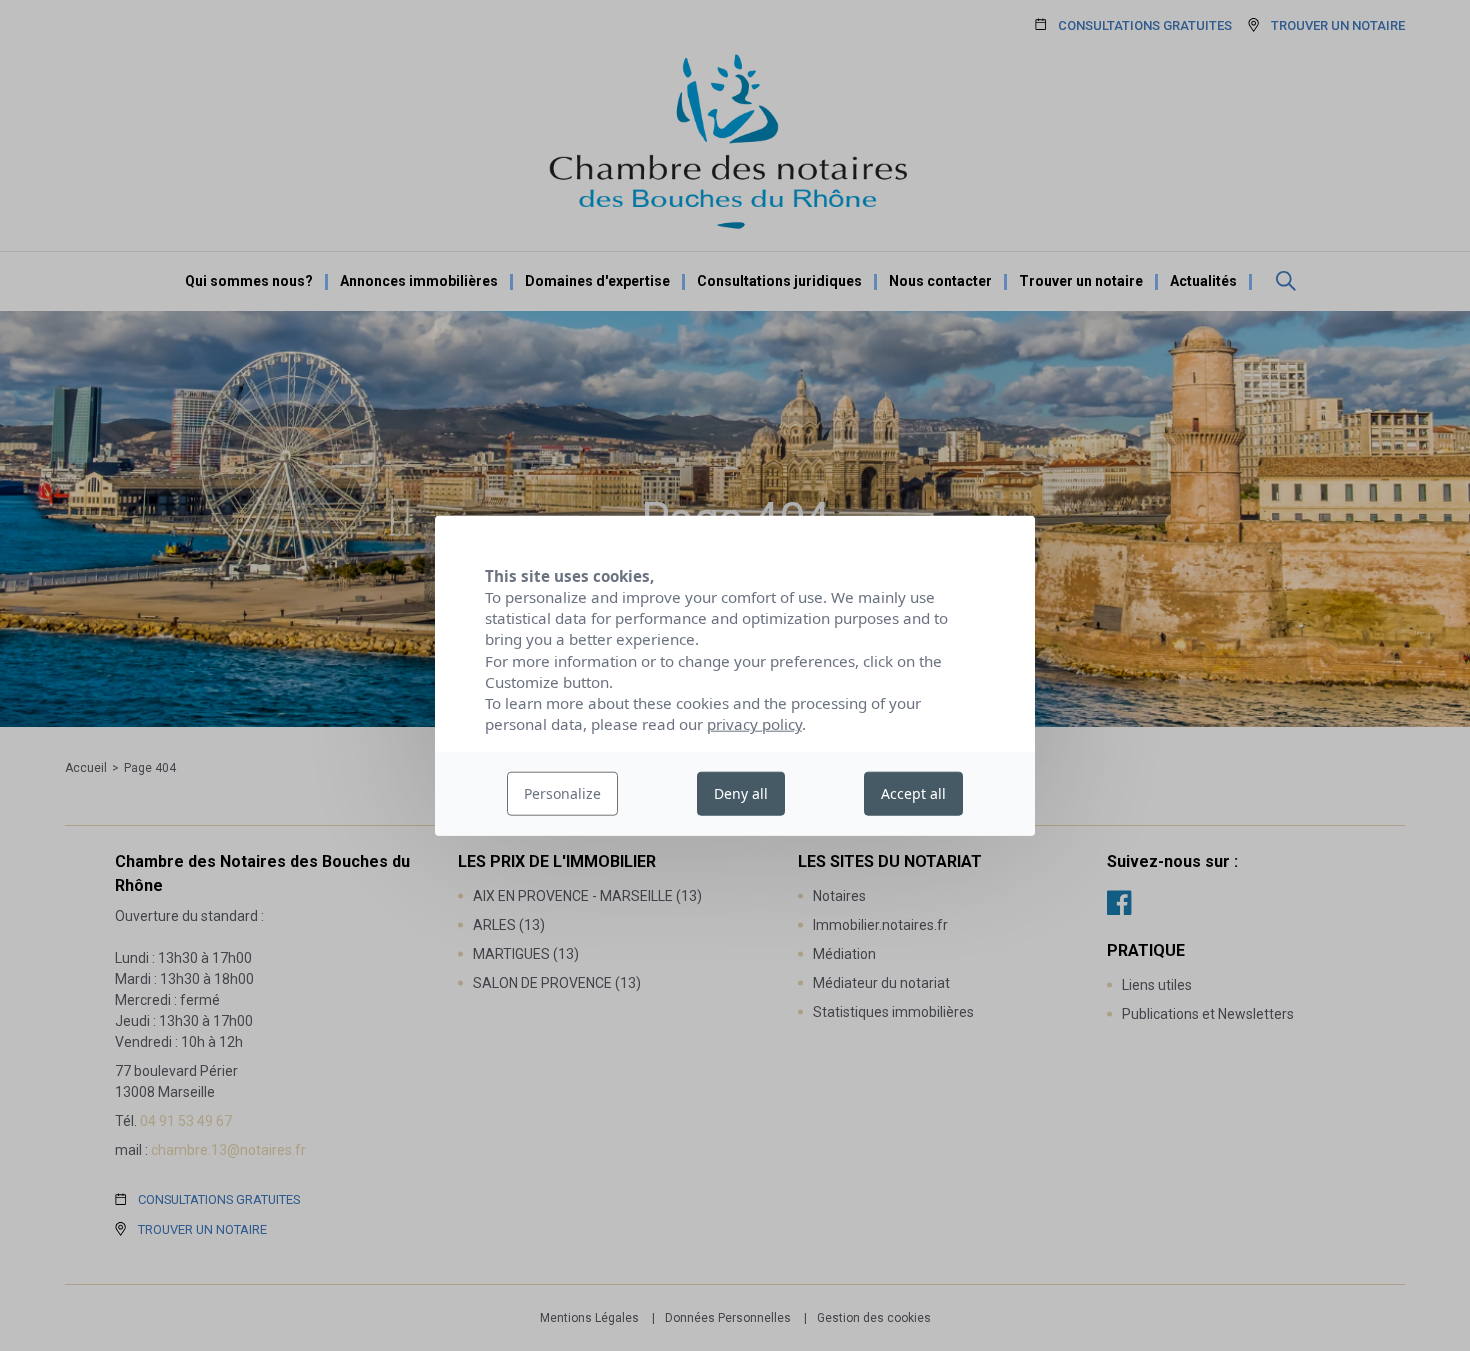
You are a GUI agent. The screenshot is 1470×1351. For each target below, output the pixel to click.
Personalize (562, 793)
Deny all (741, 793)
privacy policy (754, 724)
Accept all (913, 793)
